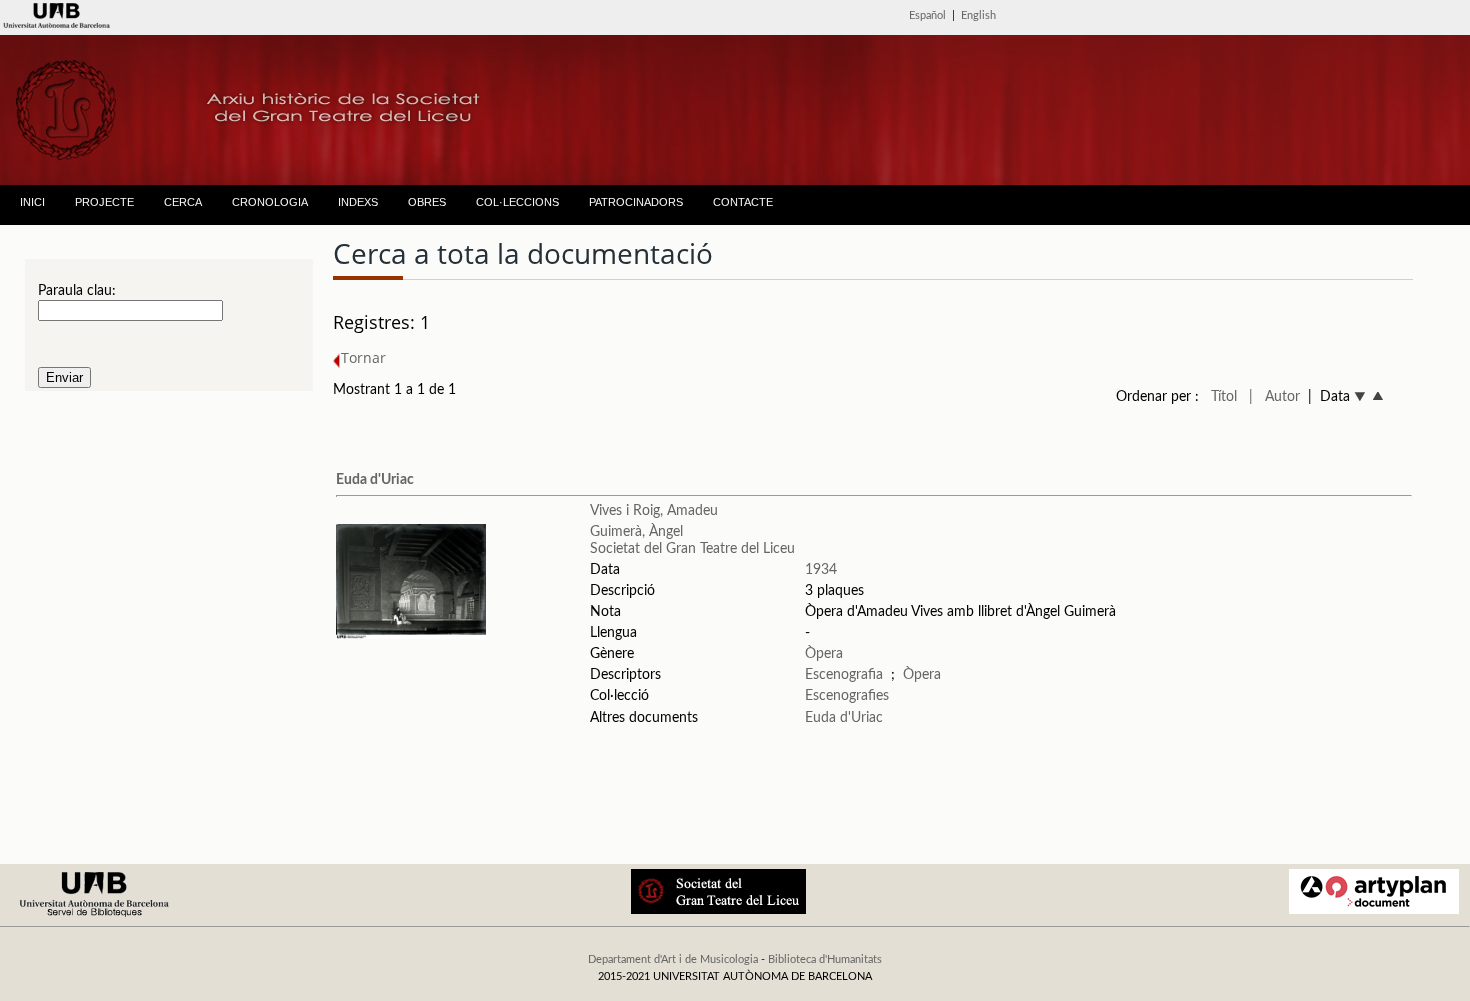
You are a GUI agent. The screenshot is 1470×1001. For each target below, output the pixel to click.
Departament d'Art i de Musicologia (673, 959)
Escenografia (844, 675)
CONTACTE (743, 202)
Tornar (363, 357)
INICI (32, 202)
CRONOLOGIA (270, 202)
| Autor (1274, 397)
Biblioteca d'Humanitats (825, 959)
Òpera (824, 654)
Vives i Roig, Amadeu (654, 511)
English (978, 15)
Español (927, 15)
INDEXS (358, 202)
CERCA (183, 202)
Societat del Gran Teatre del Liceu (692, 549)
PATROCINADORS (636, 202)
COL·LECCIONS (517, 202)
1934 (821, 570)
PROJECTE (104, 202)
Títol (1224, 397)
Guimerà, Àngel (636, 532)
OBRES (427, 202)
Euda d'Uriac (375, 480)
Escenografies (847, 696)
